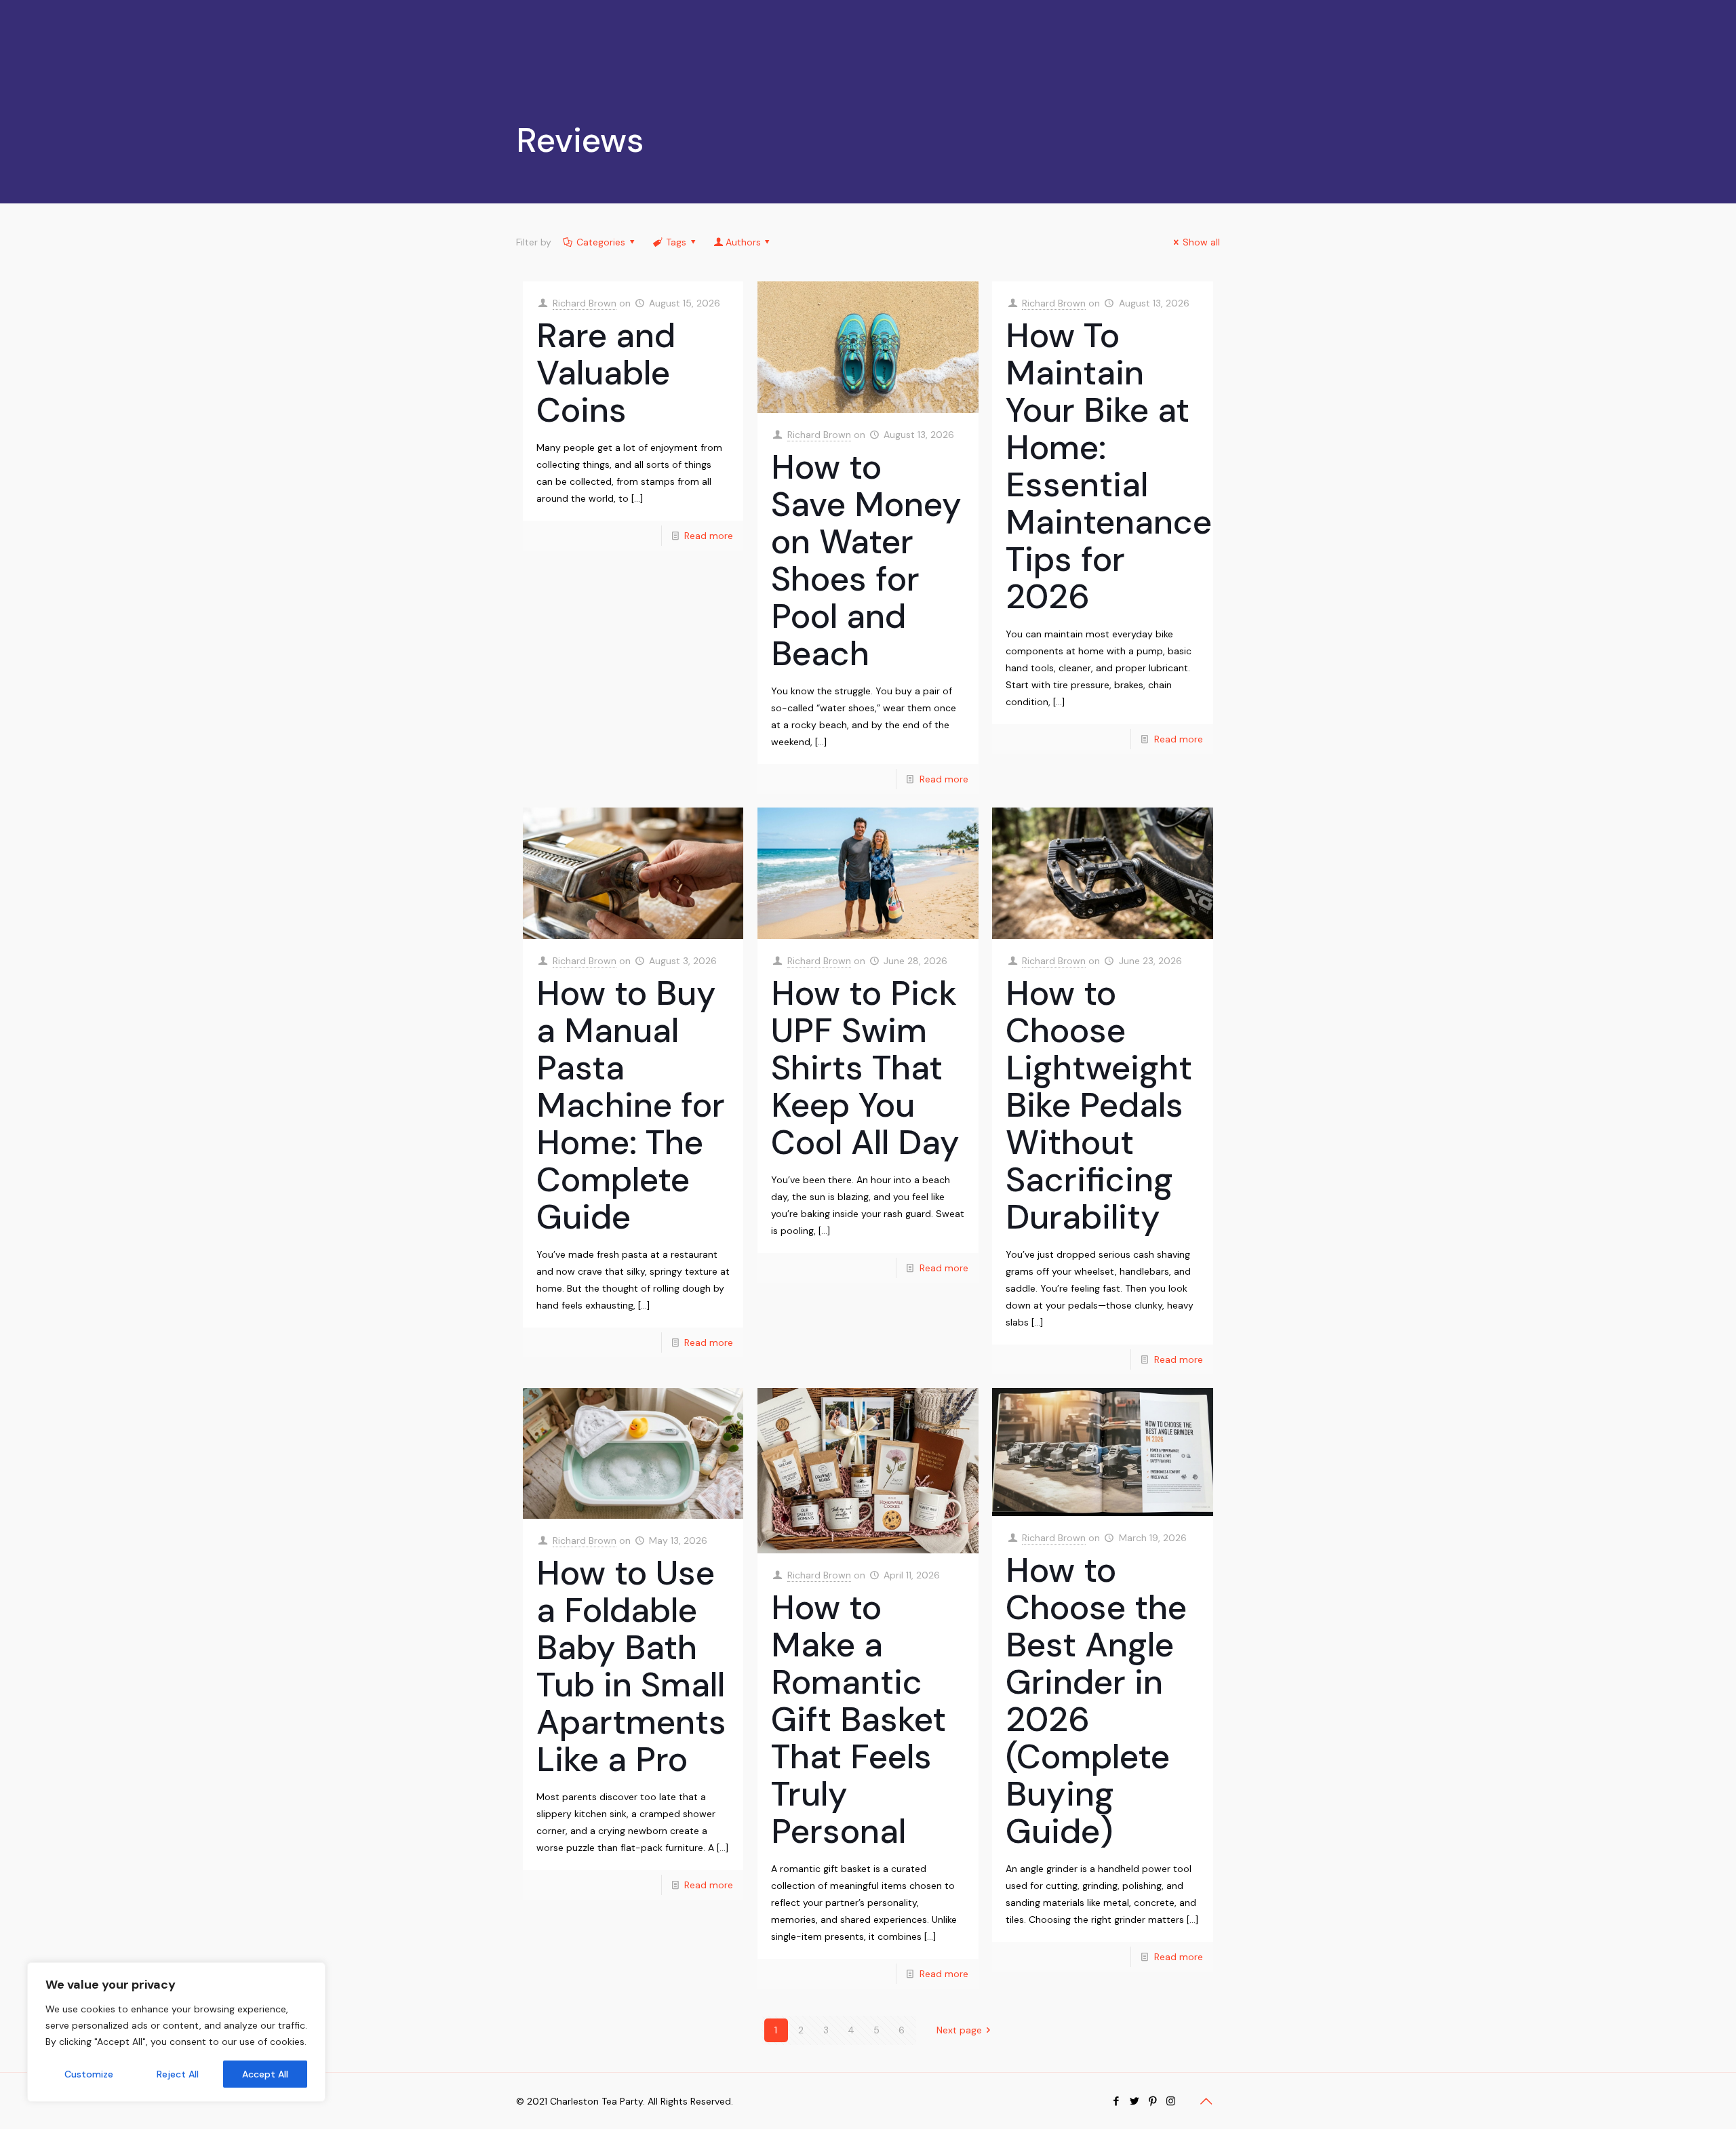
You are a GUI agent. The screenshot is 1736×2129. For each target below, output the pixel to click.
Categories (601, 242)
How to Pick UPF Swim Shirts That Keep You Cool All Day (865, 1068)
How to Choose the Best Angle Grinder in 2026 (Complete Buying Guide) (1096, 1701)
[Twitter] (1134, 2101)
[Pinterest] (1152, 2101)
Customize (89, 2074)
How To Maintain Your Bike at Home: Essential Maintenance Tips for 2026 (1109, 466)
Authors (743, 242)
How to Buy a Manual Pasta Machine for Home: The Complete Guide (631, 1105)
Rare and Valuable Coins (606, 373)
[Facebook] (1116, 2101)
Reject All (178, 2074)
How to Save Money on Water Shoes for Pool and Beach (866, 560)
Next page (959, 2030)
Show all (1201, 242)
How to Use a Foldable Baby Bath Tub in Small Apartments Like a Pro (631, 1666)
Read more (709, 536)
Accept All (265, 2074)
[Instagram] (1171, 2101)
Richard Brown (585, 303)
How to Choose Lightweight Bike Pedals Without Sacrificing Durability (1099, 1105)
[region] (176, 2032)
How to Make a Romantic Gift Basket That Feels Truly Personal (859, 1719)
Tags (676, 242)
